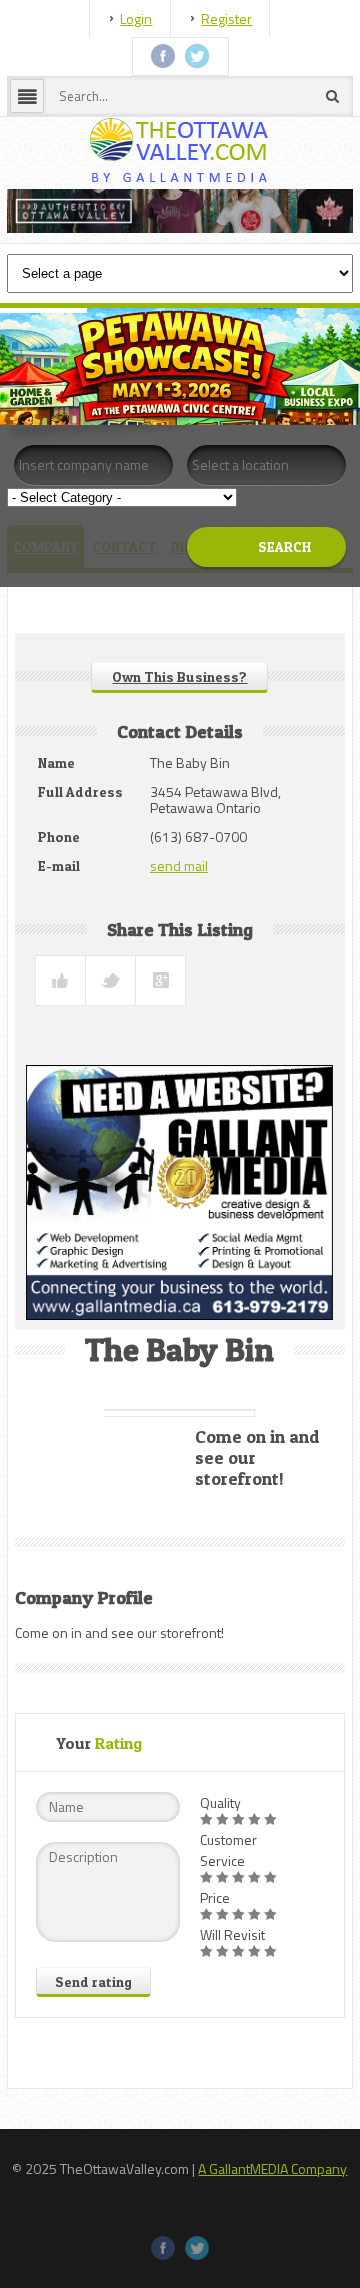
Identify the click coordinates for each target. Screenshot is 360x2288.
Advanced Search (245, 597)
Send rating (93, 1981)
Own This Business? (179, 676)
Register (226, 18)
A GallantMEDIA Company (272, 2168)
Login (136, 18)
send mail (179, 865)
